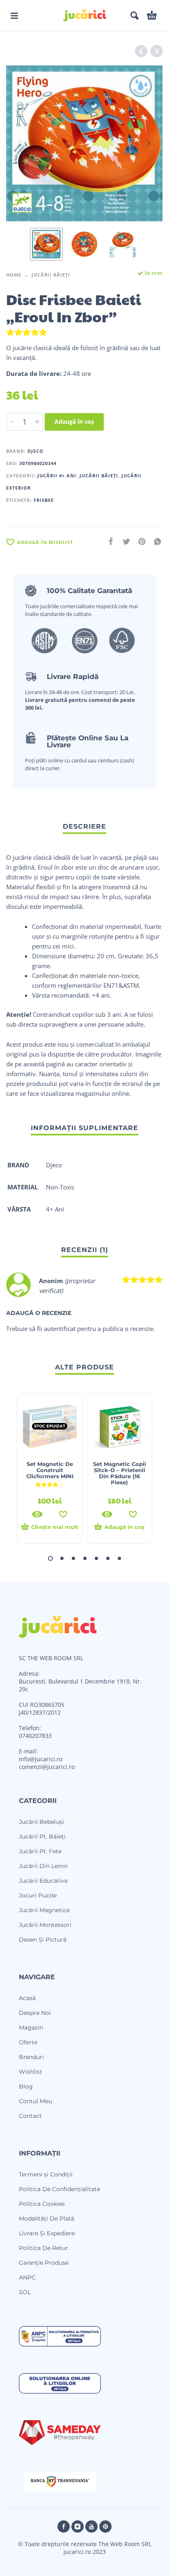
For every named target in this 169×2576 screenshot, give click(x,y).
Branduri (31, 2057)
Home (14, 275)
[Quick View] (37, 1514)
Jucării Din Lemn (43, 1866)
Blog (26, 2086)
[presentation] (21, 144)
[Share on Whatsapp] (155, 541)
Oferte (28, 2042)
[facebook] (64, 2527)
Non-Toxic (60, 1187)
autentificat (60, 1328)
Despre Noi (35, 2013)
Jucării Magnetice (44, 1910)
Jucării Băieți (51, 275)
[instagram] (78, 2527)
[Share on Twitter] (124, 541)
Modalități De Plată (47, 2219)
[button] (14, 16)
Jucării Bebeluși (41, 1822)
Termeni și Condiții (46, 2174)
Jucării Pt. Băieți (42, 1836)
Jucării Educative (43, 1881)
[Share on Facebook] (108, 541)
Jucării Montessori (45, 1925)
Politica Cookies (42, 2204)
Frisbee (44, 500)
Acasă (27, 1998)
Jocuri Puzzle (38, 1895)
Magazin (31, 2028)
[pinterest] (105, 2527)
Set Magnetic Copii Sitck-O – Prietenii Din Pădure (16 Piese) (120, 1473)
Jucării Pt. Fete (40, 1851)
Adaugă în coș (74, 421)
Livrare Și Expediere (47, 2233)
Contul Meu (35, 2101)
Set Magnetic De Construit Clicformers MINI (50, 1470)
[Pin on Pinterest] (139, 541)
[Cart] (152, 16)
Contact (30, 2116)
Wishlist (31, 2072)
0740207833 (35, 1736)
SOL (25, 2292)
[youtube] (91, 2527)
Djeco (35, 451)
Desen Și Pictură (43, 1940)
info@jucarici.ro (41, 1759)
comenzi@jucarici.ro (47, 1767)
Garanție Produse (44, 2263)
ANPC (27, 2277)
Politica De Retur (43, 2248)
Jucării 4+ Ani (57, 475)
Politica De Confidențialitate (59, 2189)
